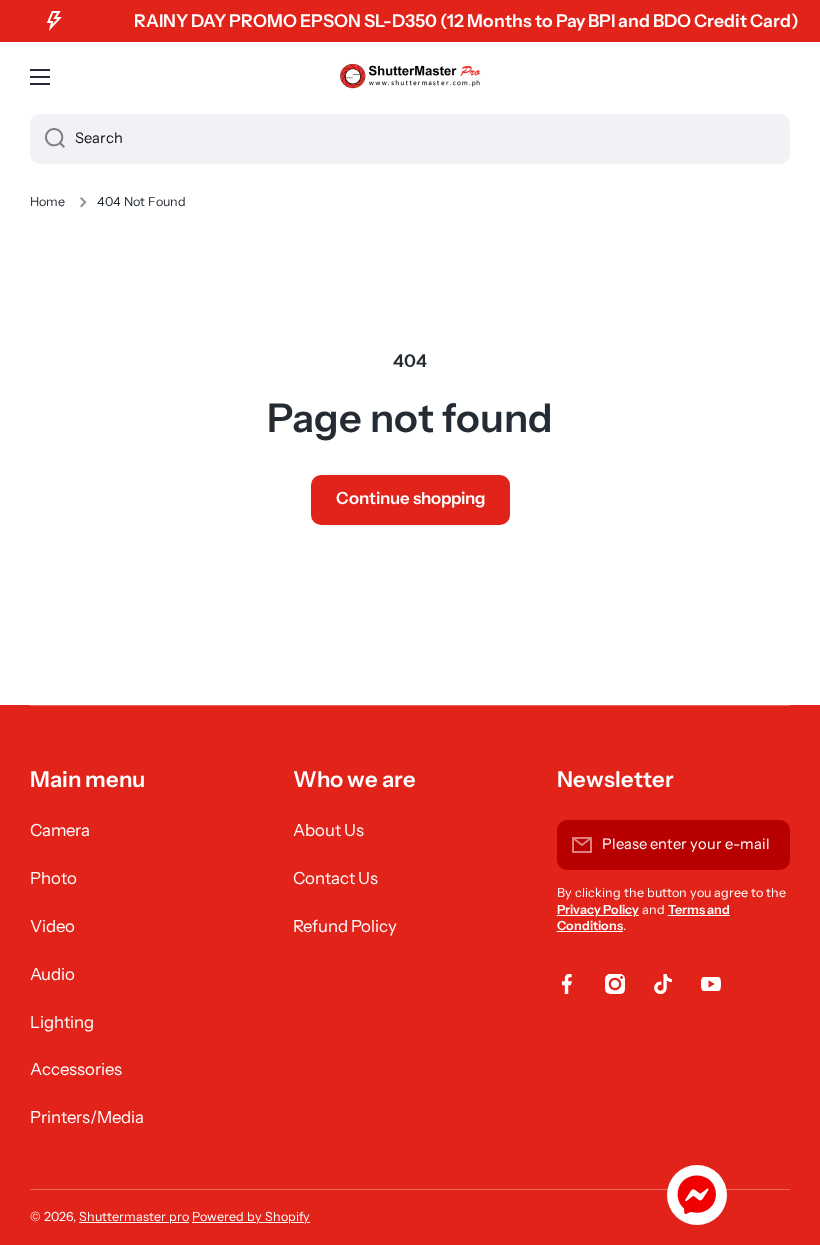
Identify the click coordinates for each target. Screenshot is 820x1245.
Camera (60, 830)
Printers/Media (87, 1117)
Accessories (76, 1069)
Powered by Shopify (251, 1216)
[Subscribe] (765, 845)
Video (52, 926)
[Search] (47, 139)
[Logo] (410, 77)
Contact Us (335, 878)
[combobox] (410, 139)
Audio (52, 974)
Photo (53, 878)
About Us (328, 830)
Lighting (62, 1022)
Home (47, 201)
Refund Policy (345, 926)
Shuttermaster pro (134, 1216)
